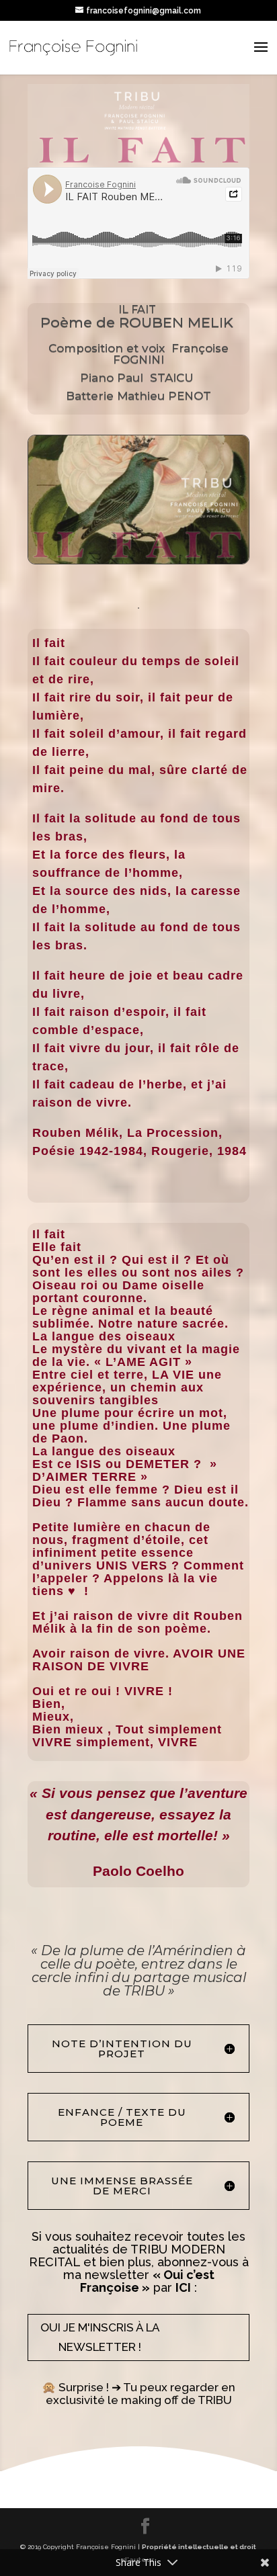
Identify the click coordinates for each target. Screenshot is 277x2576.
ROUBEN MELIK (178, 322)
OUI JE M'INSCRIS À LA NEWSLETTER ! (100, 2337)
